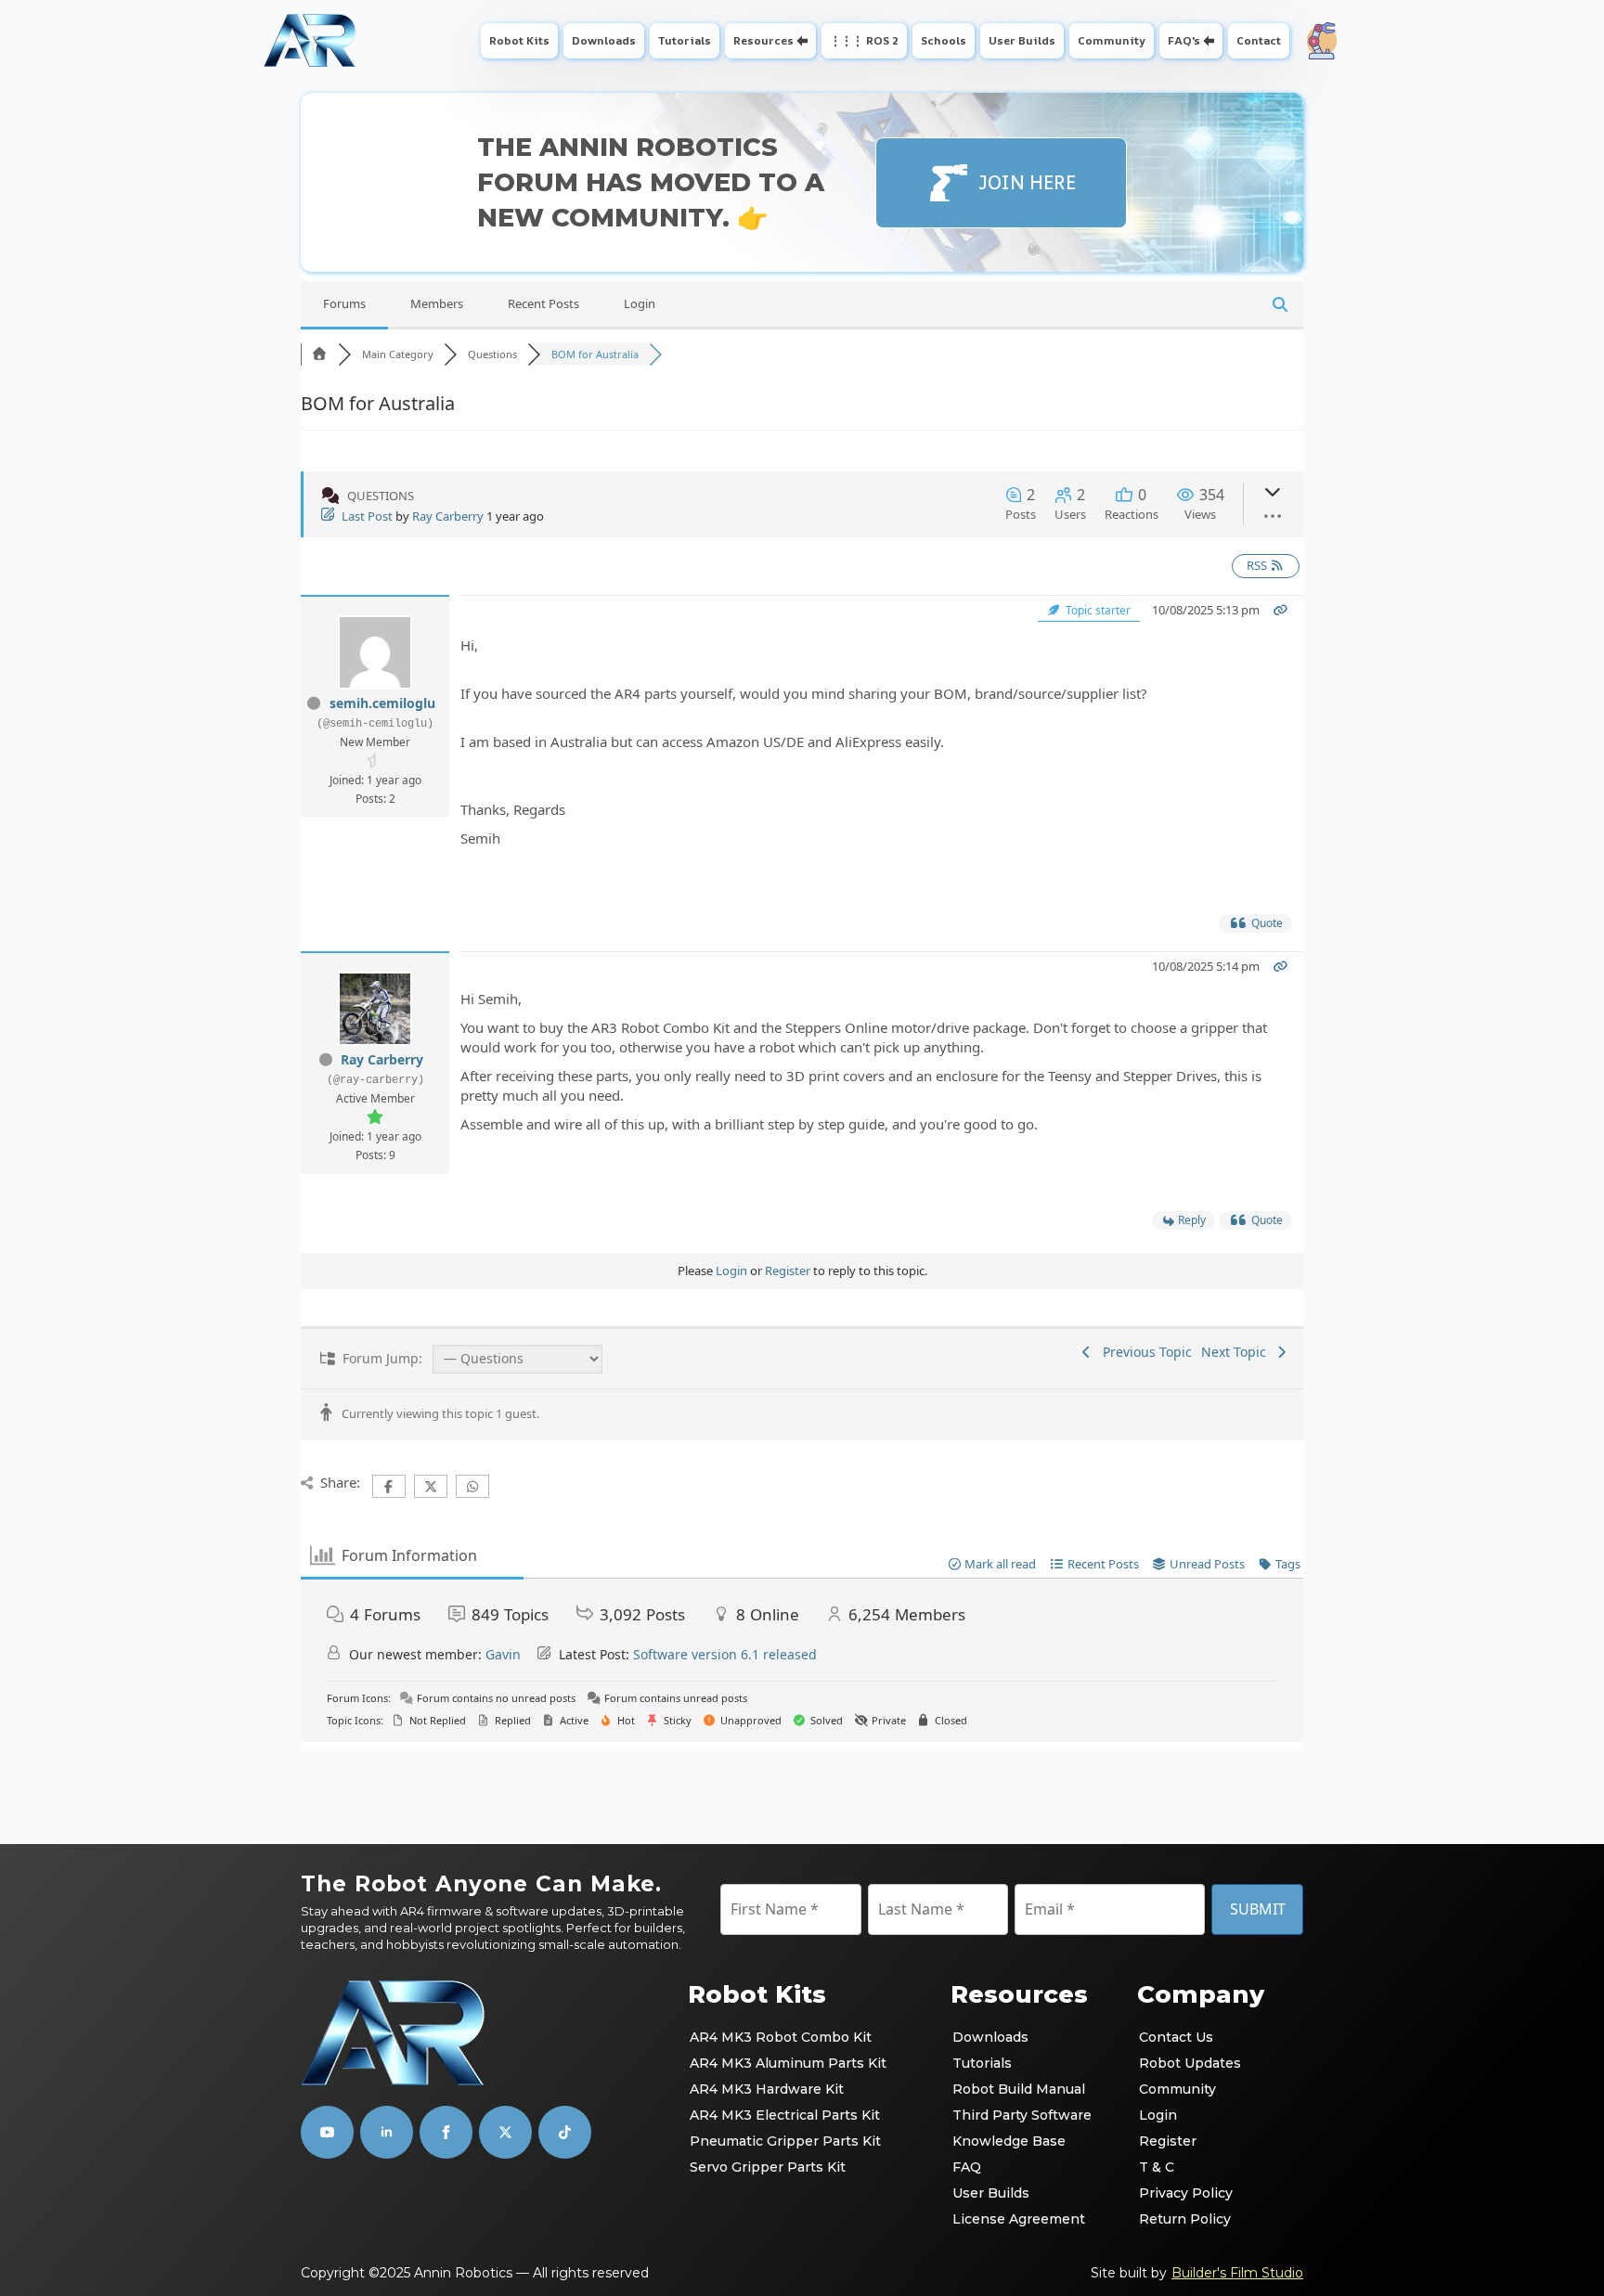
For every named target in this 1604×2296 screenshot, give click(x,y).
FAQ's (1184, 40)
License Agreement (1019, 2219)
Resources (763, 40)
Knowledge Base (1009, 2141)
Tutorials (685, 40)
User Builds (1022, 40)
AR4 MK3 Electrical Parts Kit (785, 2115)
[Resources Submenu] (804, 41)
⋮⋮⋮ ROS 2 (864, 40)
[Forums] (319, 354)
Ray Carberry (448, 516)
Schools (944, 40)
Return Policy (1185, 2219)
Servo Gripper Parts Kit (768, 2167)
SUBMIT (1258, 1909)
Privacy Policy (1186, 2193)
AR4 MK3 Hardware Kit (767, 2089)
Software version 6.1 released (725, 1654)
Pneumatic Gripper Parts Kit (785, 2141)
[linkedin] (387, 2132)
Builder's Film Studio (1237, 2273)
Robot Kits (519, 40)
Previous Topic (1144, 1352)
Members (437, 303)
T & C (1157, 2167)
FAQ (967, 2167)
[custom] (505, 2132)
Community (1112, 40)
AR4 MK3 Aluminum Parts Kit (788, 2063)
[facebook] (446, 2132)
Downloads (604, 40)
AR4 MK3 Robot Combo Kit (781, 2037)
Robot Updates (1190, 2063)
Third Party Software (1022, 2115)
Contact (1259, 40)
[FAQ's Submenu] (1211, 41)
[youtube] (327, 2132)
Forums (344, 303)
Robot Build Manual (1019, 2089)
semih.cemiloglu (382, 703)
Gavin (503, 1654)
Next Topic (1237, 1352)
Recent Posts (543, 303)
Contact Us (1176, 2037)
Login (640, 303)
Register (788, 1271)
